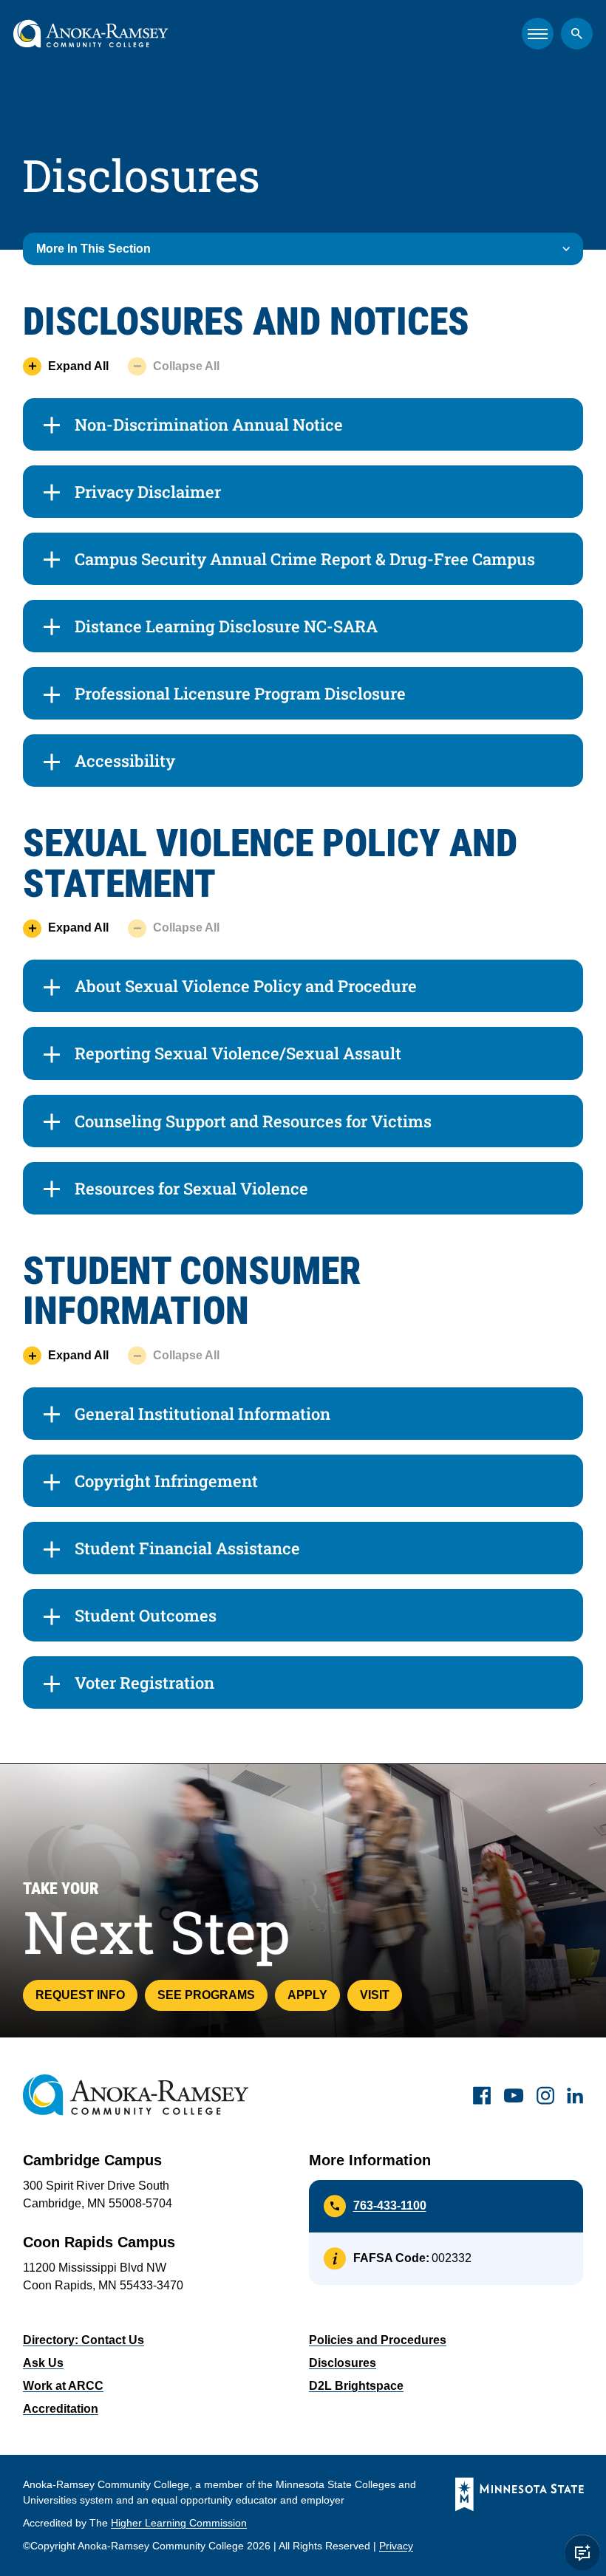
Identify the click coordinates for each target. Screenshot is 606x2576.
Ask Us (43, 2363)
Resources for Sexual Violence (191, 1188)
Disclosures (343, 2363)
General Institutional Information (202, 1414)
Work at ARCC (63, 2386)
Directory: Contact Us (84, 2340)
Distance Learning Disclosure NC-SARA (226, 626)
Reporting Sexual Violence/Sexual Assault (238, 1053)
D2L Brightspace (356, 2386)
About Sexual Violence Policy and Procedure (246, 986)
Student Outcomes (146, 1615)
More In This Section (93, 249)
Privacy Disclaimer (148, 492)
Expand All (78, 366)
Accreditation (61, 2409)
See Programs (206, 1995)
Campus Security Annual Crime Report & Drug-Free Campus (305, 559)
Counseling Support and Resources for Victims (253, 1121)
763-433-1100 (390, 2206)
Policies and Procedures (378, 2340)
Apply (307, 1995)
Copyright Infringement (166, 1481)
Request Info (80, 1995)
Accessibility (125, 761)
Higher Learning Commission (179, 2523)
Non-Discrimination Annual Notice (209, 424)
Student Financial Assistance (187, 1548)
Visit (375, 1995)
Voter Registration (144, 1682)
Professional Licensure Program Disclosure (240, 693)
